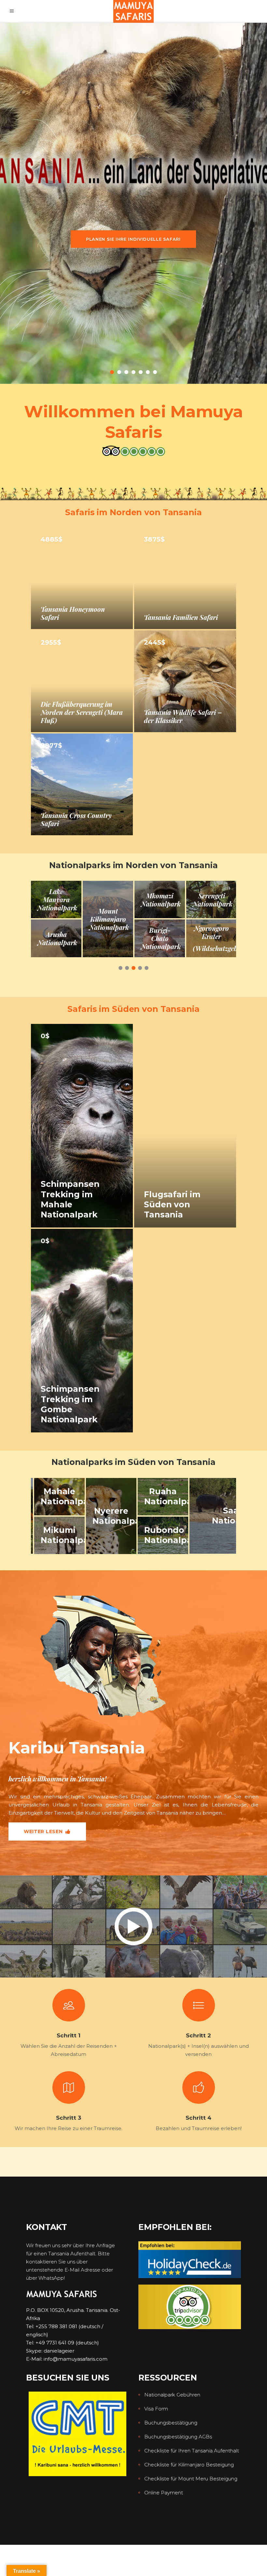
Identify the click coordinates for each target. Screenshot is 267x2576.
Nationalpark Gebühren (172, 2395)
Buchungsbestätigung (171, 2423)
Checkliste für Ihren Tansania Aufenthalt (192, 2451)
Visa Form (156, 2409)
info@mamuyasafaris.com (76, 2359)
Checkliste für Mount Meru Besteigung (191, 2479)
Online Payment (164, 2493)
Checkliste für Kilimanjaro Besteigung (189, 2465)
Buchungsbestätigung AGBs (178, 2437)
